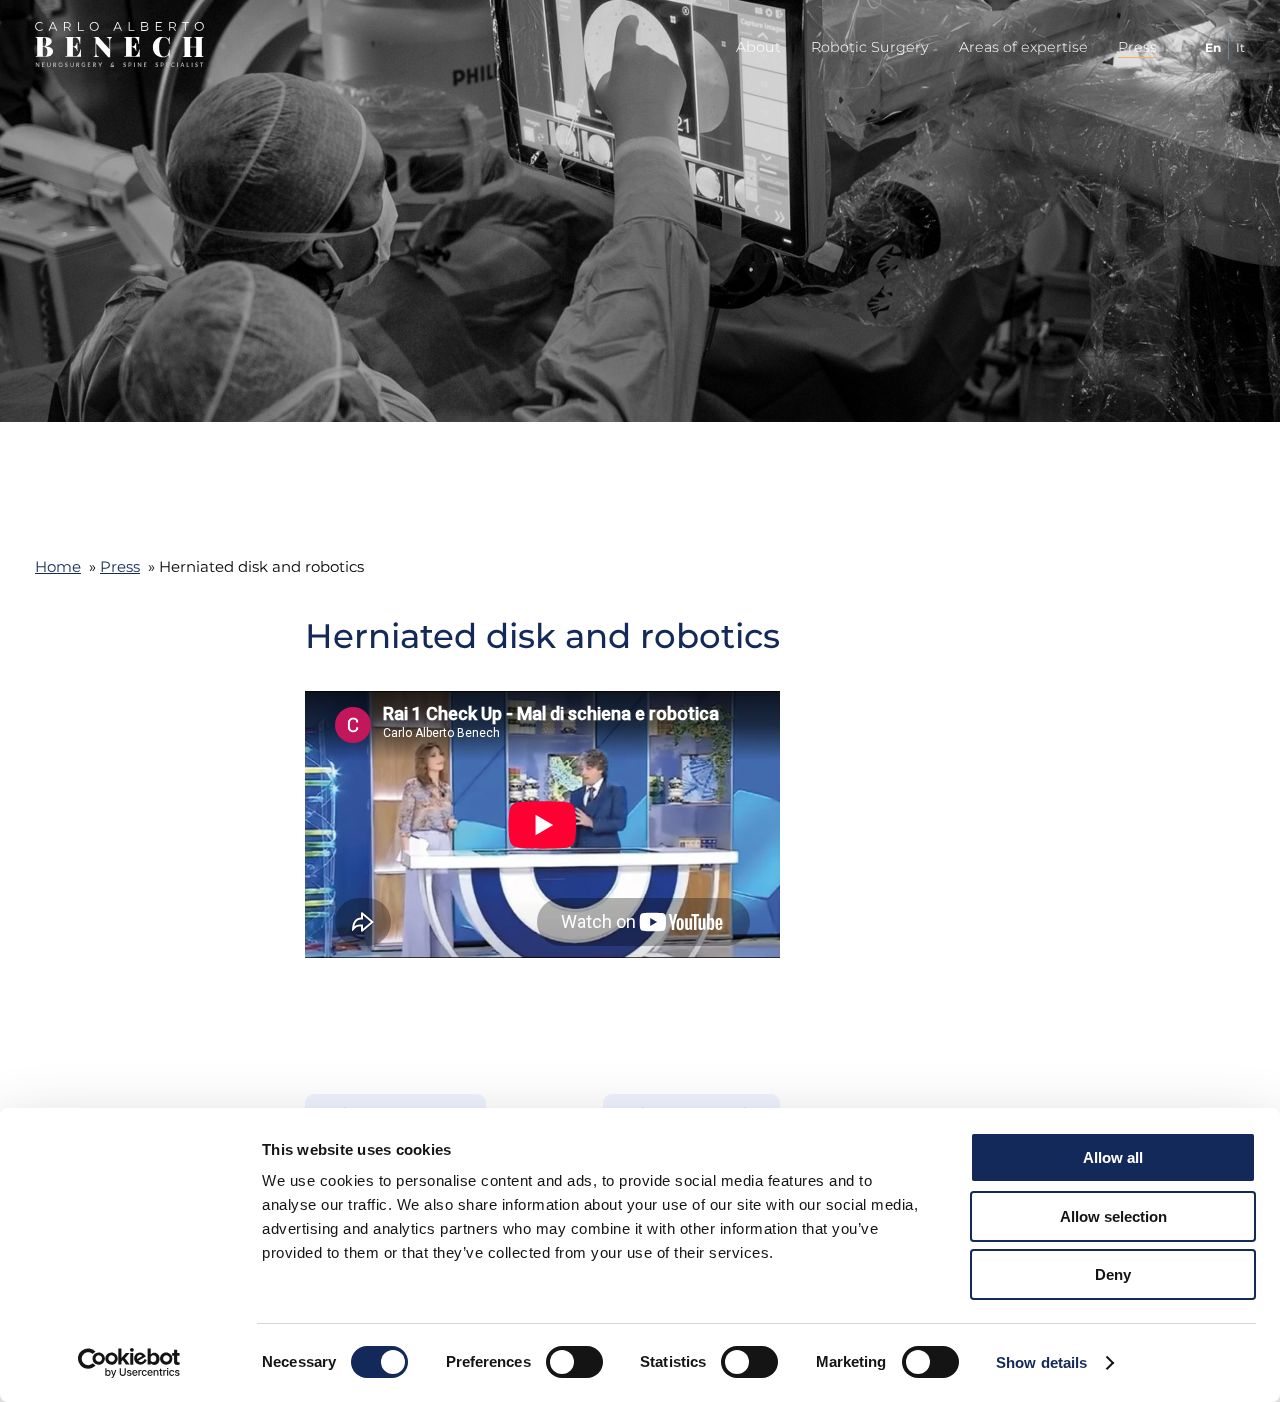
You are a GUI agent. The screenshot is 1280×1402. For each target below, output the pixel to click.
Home (58, 566)
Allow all (1113, 1157)
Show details (1041, 1362)
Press (1137, 47)
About (758, 47)
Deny (1113, 1274)
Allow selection (1113, 1216)
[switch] (574, 1362)
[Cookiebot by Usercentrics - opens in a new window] (129, 1363)
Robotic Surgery (870, 47)
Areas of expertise (1023, 47)
